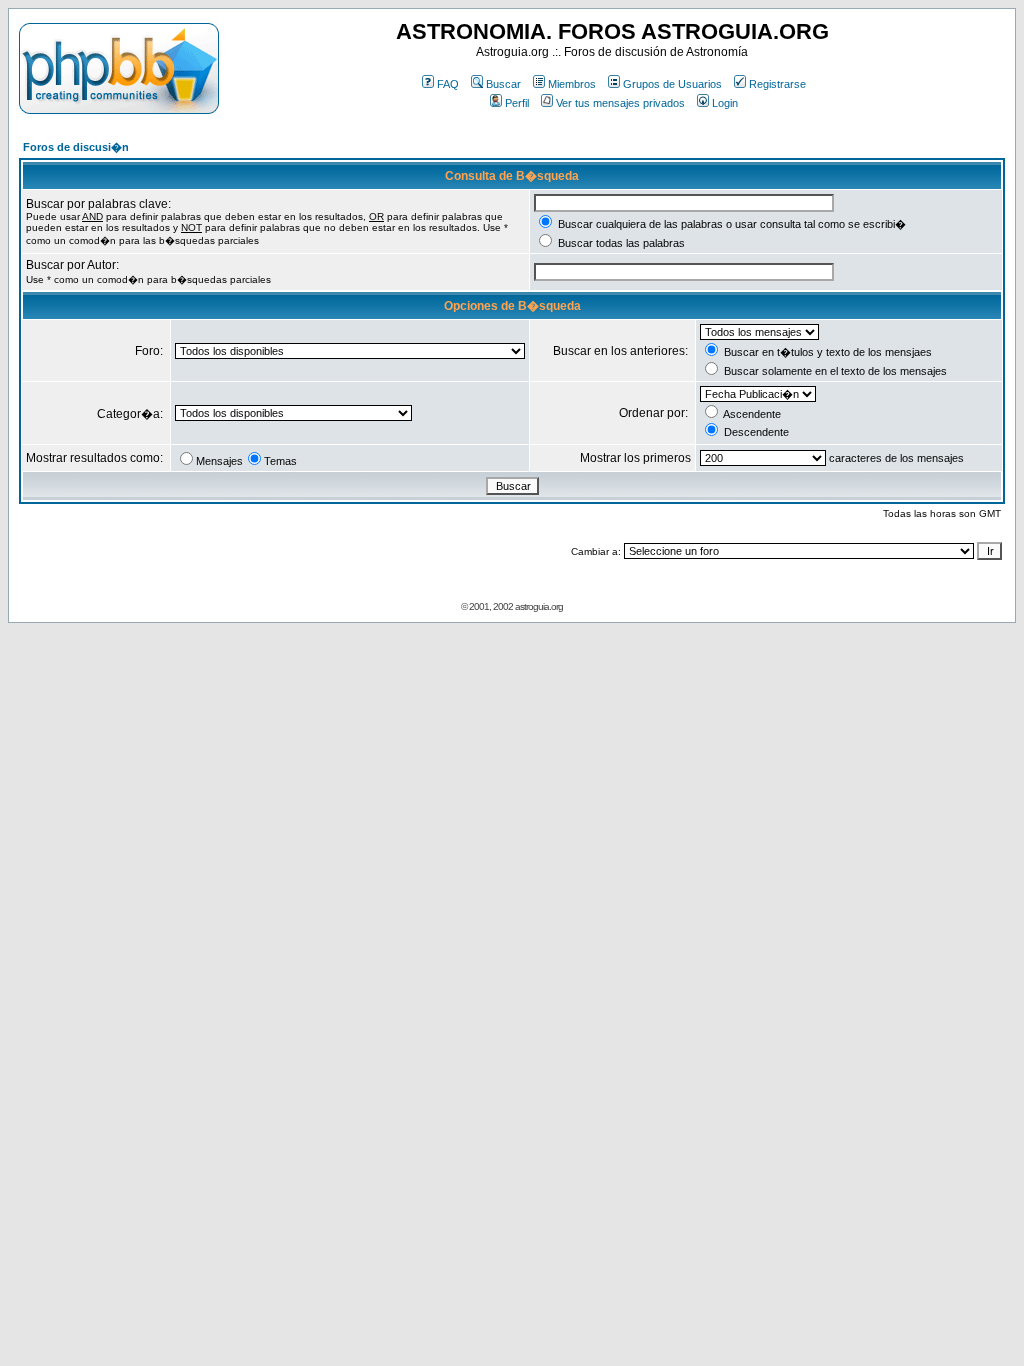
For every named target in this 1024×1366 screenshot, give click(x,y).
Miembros (572, 84)
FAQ (448, 84)
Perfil (517, 103)
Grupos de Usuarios (672, 84)
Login (725, 103)
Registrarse (777, 84)
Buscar (503, 84)
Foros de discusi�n (76, 147)
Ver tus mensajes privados (620, 103)
